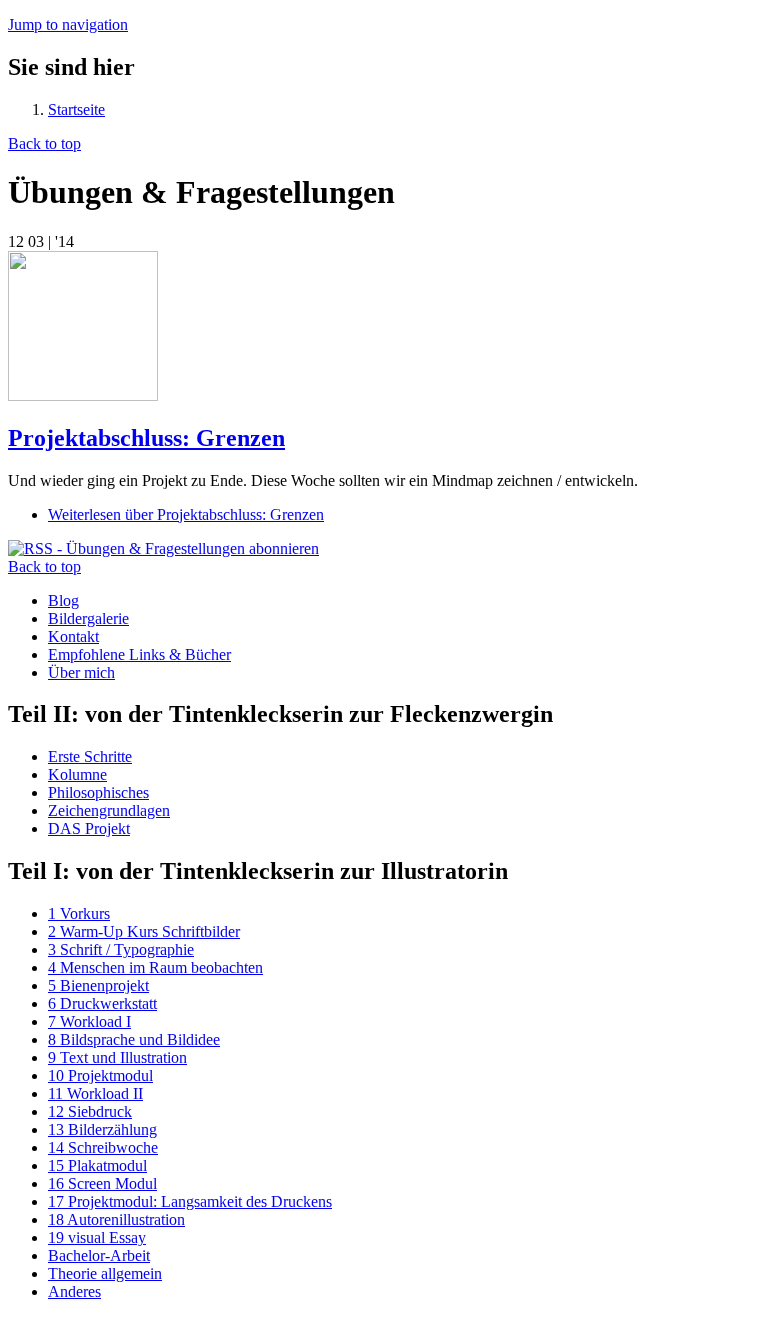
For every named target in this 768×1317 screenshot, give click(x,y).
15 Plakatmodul (97, 1165)
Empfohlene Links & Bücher (139, 654)
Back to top (44, 143)
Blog (63, 600)
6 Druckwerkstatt (102, 1003)
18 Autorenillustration (116, 1219)
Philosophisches (98, 792)
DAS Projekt (89, 828)
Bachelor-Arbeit (99, 1255)
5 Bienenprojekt (98, 985)
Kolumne (77, 774)
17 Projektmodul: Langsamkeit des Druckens (190, 1201)
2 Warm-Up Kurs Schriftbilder (144, 931)
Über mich (81, 672)
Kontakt (73, 636)
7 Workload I (89, 1021)
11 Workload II (95, 1093)
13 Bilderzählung (102, 1129)
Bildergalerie (88, 618)
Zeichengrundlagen (109, 810)
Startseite (76, 109)
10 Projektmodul (100, 1075)
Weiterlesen (186, 514)
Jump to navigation (68, 24)
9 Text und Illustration (117, 1057)
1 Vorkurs (79, 913)
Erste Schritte (90, 756)
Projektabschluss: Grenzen (146, 438)
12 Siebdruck (90, 1111)
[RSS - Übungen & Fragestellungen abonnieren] (163, 548)
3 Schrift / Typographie (121, 949)
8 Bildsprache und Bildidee (134, 1039)
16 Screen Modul (102, 1183)
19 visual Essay (97, 1237)
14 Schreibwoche (103, 1147)
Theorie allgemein (105, 1273)
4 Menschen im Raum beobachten (155, 967)
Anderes (74, 1291)
